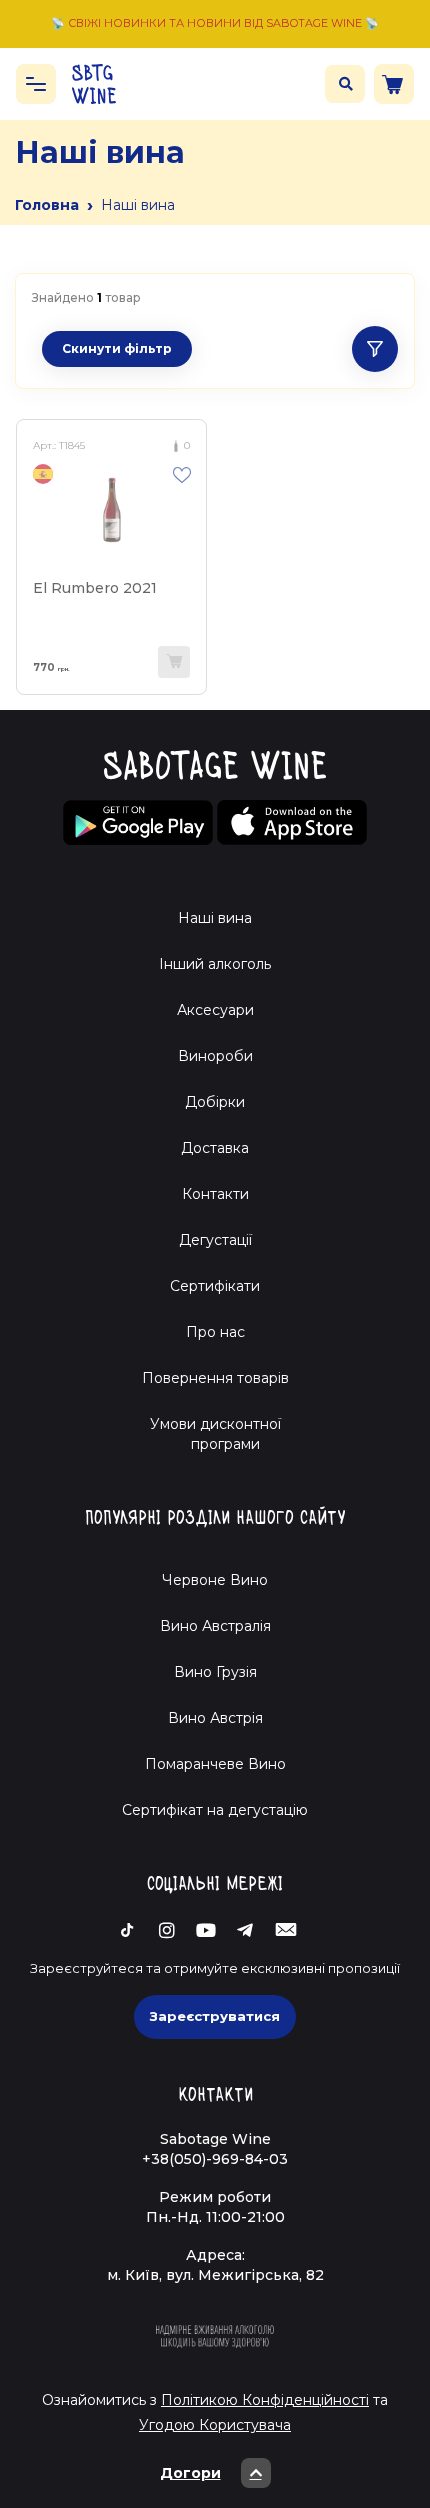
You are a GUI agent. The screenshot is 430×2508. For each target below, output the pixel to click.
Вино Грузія (215, 1672)
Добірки (215, 1102)
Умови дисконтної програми (215, 1434)
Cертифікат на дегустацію (215, 1810)
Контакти (215, 1194)
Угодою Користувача (215, 2425)
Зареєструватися (215, 2016)
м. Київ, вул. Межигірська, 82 (215, 2275)
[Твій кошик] (394, 84)
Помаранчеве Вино (215, 1764)
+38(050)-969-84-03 (215, 2159)
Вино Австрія (215, 1718)
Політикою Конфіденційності (265, 2400)
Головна (47, 205)
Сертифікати (215, 1286)
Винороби (215, 1056)
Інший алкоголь (215, 964)
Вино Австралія (215, 1626)
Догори (190, 2473)
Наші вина (215, 918)
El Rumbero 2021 (95, 588)
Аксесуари (215, 1010)
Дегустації (215, 1240)
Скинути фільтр (117, 348)
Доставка (215, 1148)
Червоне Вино (215, 1580)
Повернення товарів (215, 1378)
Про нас (215, 1332)
